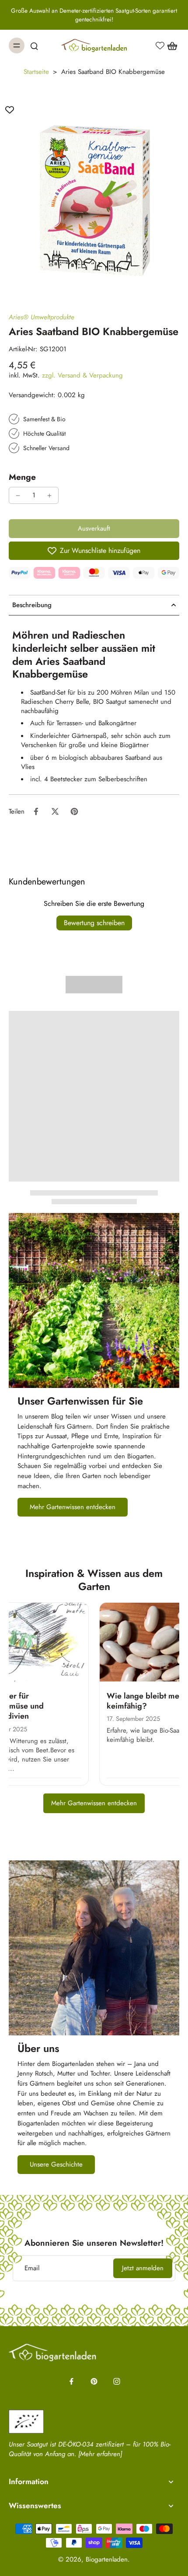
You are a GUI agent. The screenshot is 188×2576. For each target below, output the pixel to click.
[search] (34, 45)
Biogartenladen (107, 2559)
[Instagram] (117, 2381)
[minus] (18, 496)
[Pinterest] (94, 2381)
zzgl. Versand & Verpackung (82, 375)
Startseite (36, 72)
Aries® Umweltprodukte (42, 317)
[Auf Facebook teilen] (36, 811)
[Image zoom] (94, 194)
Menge (22, 477)
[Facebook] (71, 2381)
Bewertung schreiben (94, 923)
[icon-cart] (170, 45)
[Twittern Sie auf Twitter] (55, 811)
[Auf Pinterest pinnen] (74, 811)
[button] (94, 529)
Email (32, 2268)
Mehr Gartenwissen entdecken (94, 1803)
